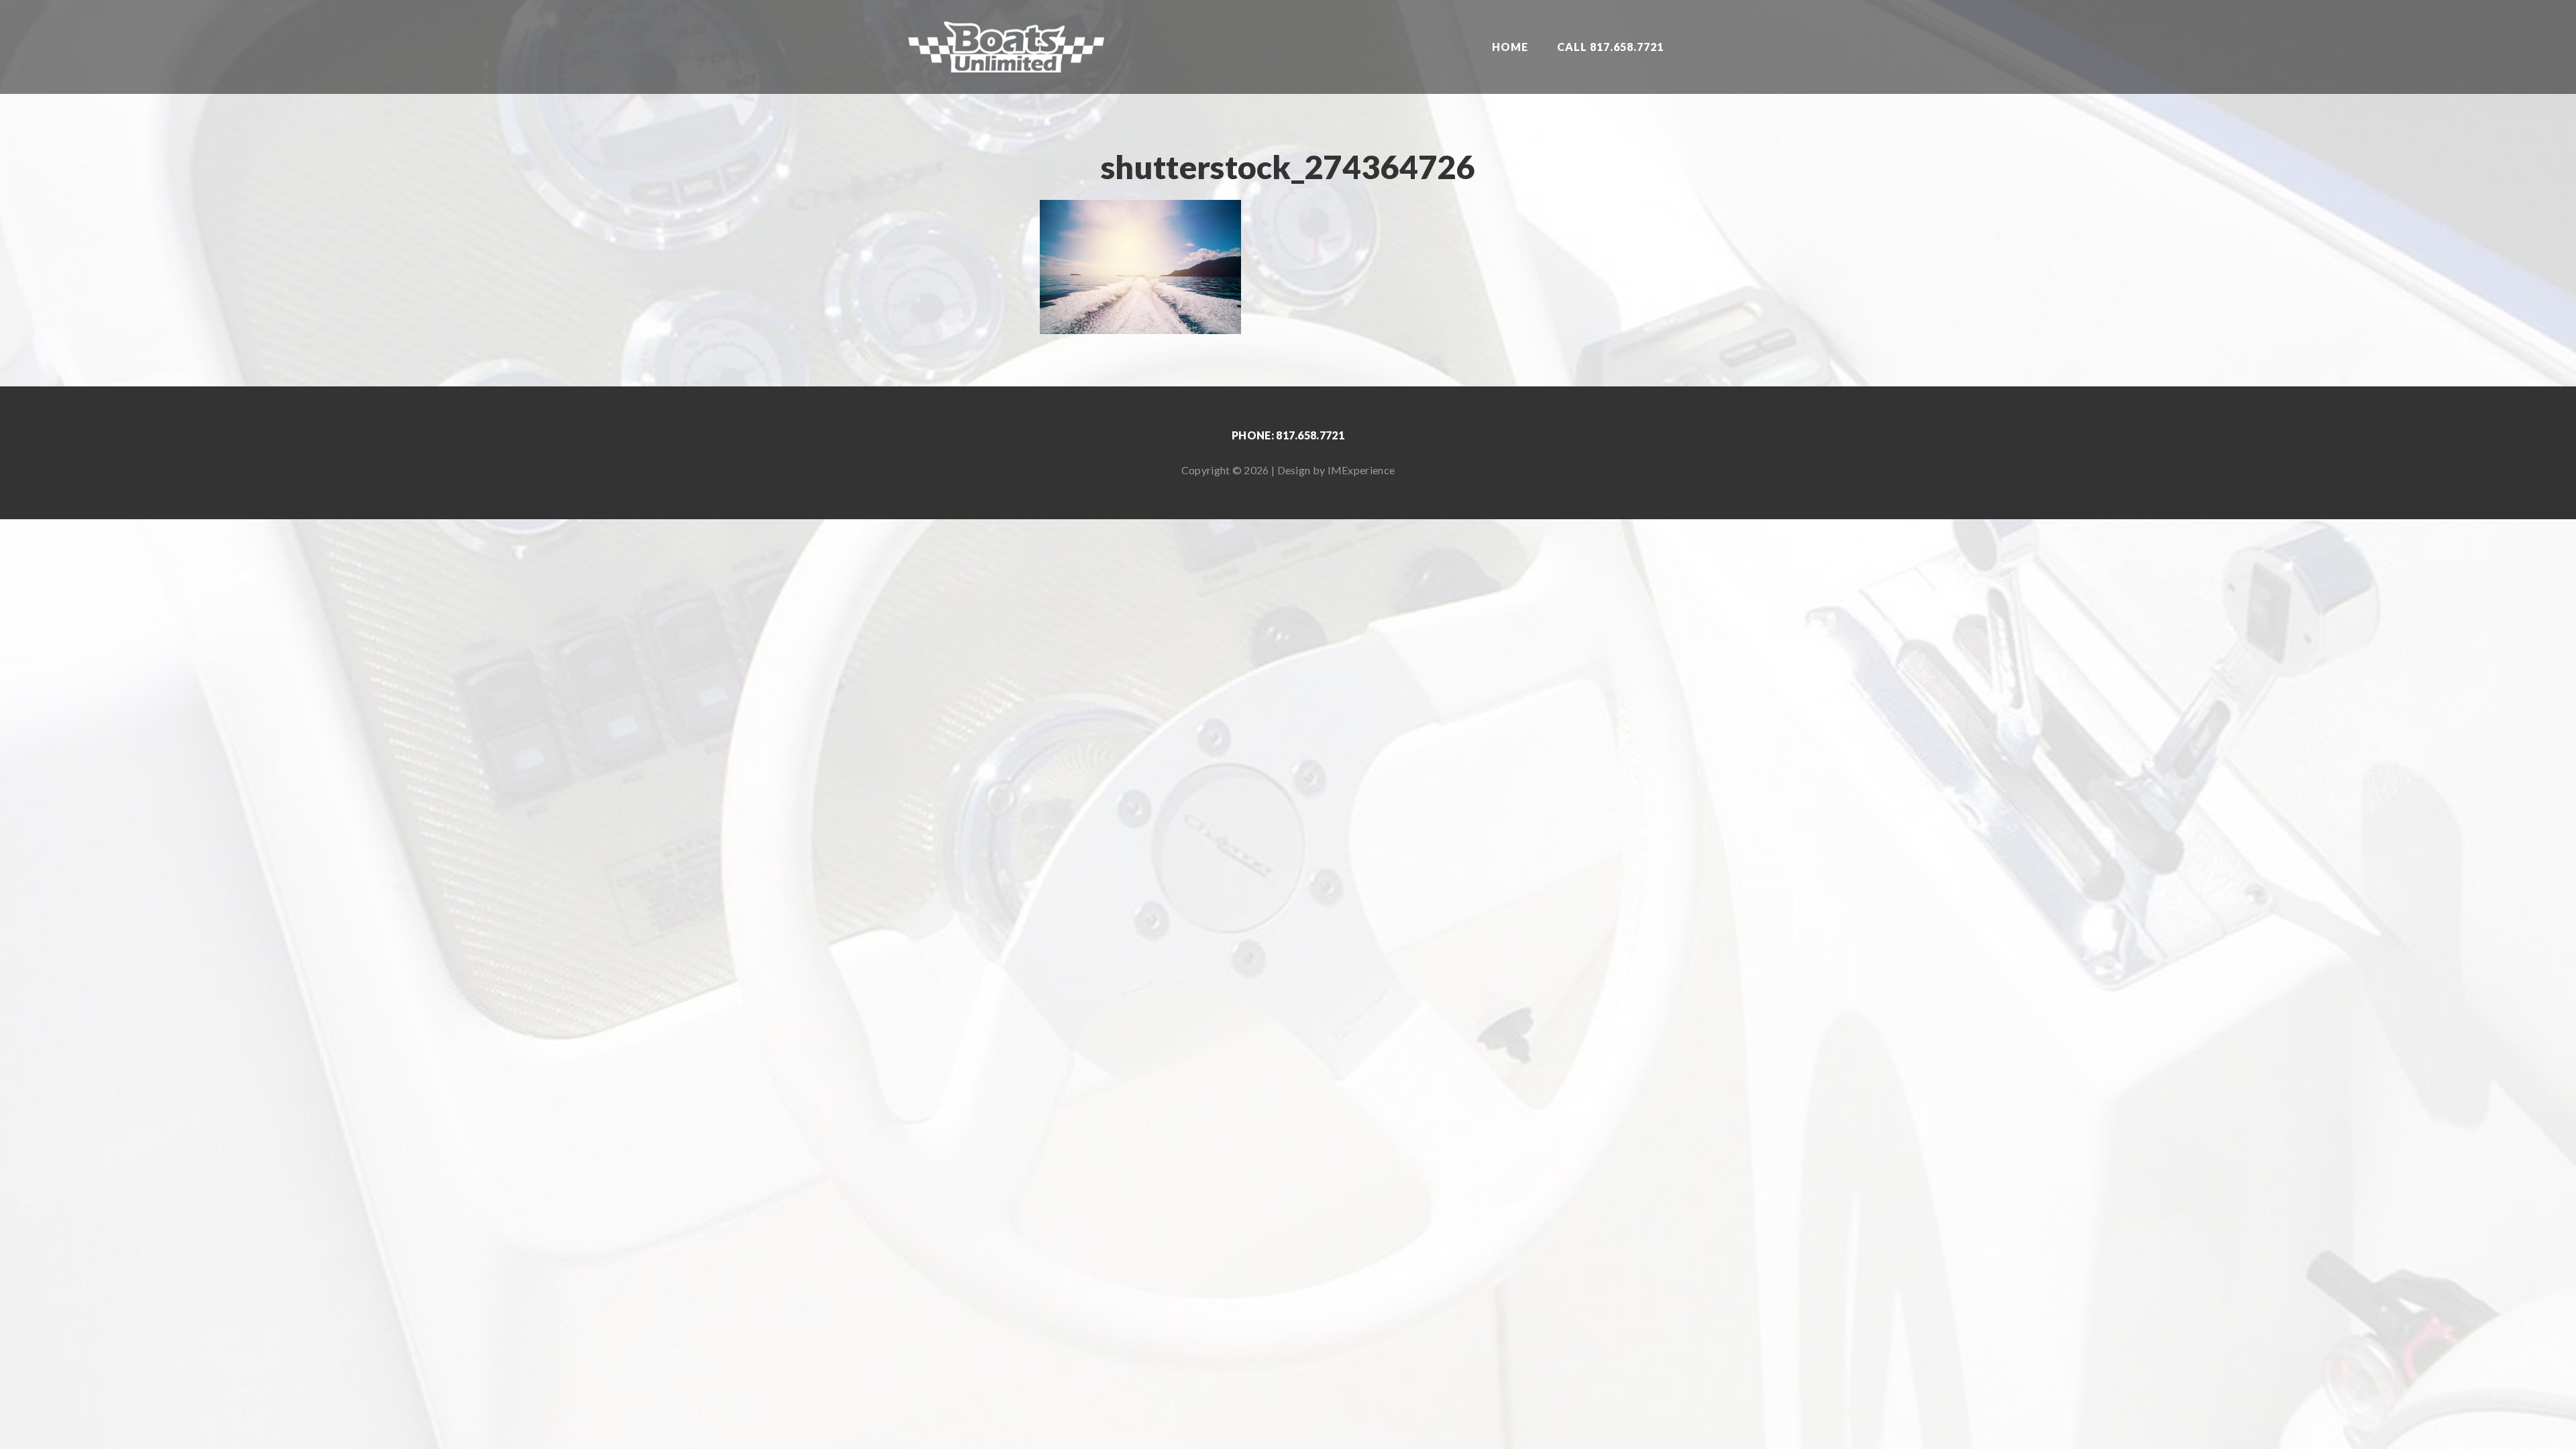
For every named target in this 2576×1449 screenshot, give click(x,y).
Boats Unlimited (1006, 47)
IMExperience (1361, 470)
